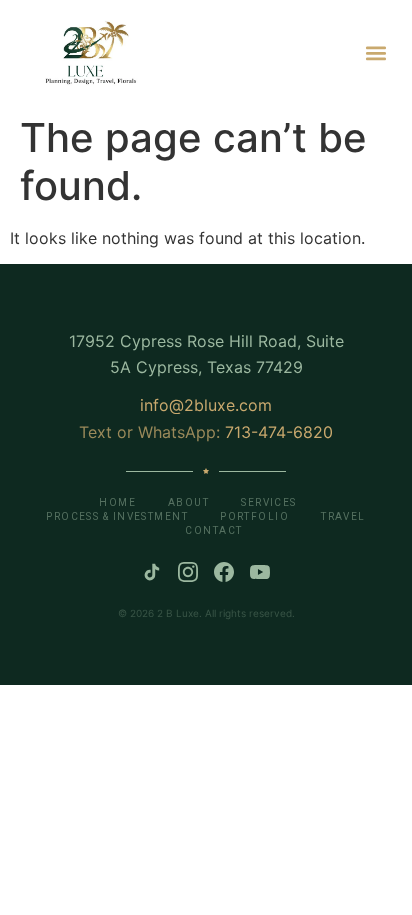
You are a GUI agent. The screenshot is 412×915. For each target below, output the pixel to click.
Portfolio (254, 516)
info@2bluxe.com (206, 405)
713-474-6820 (279, 432)
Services (269, 502)
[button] (375, 52)
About (188, 502)
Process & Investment (117, 516)
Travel (343, 516)
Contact (213, 530)
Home (117, 502)
